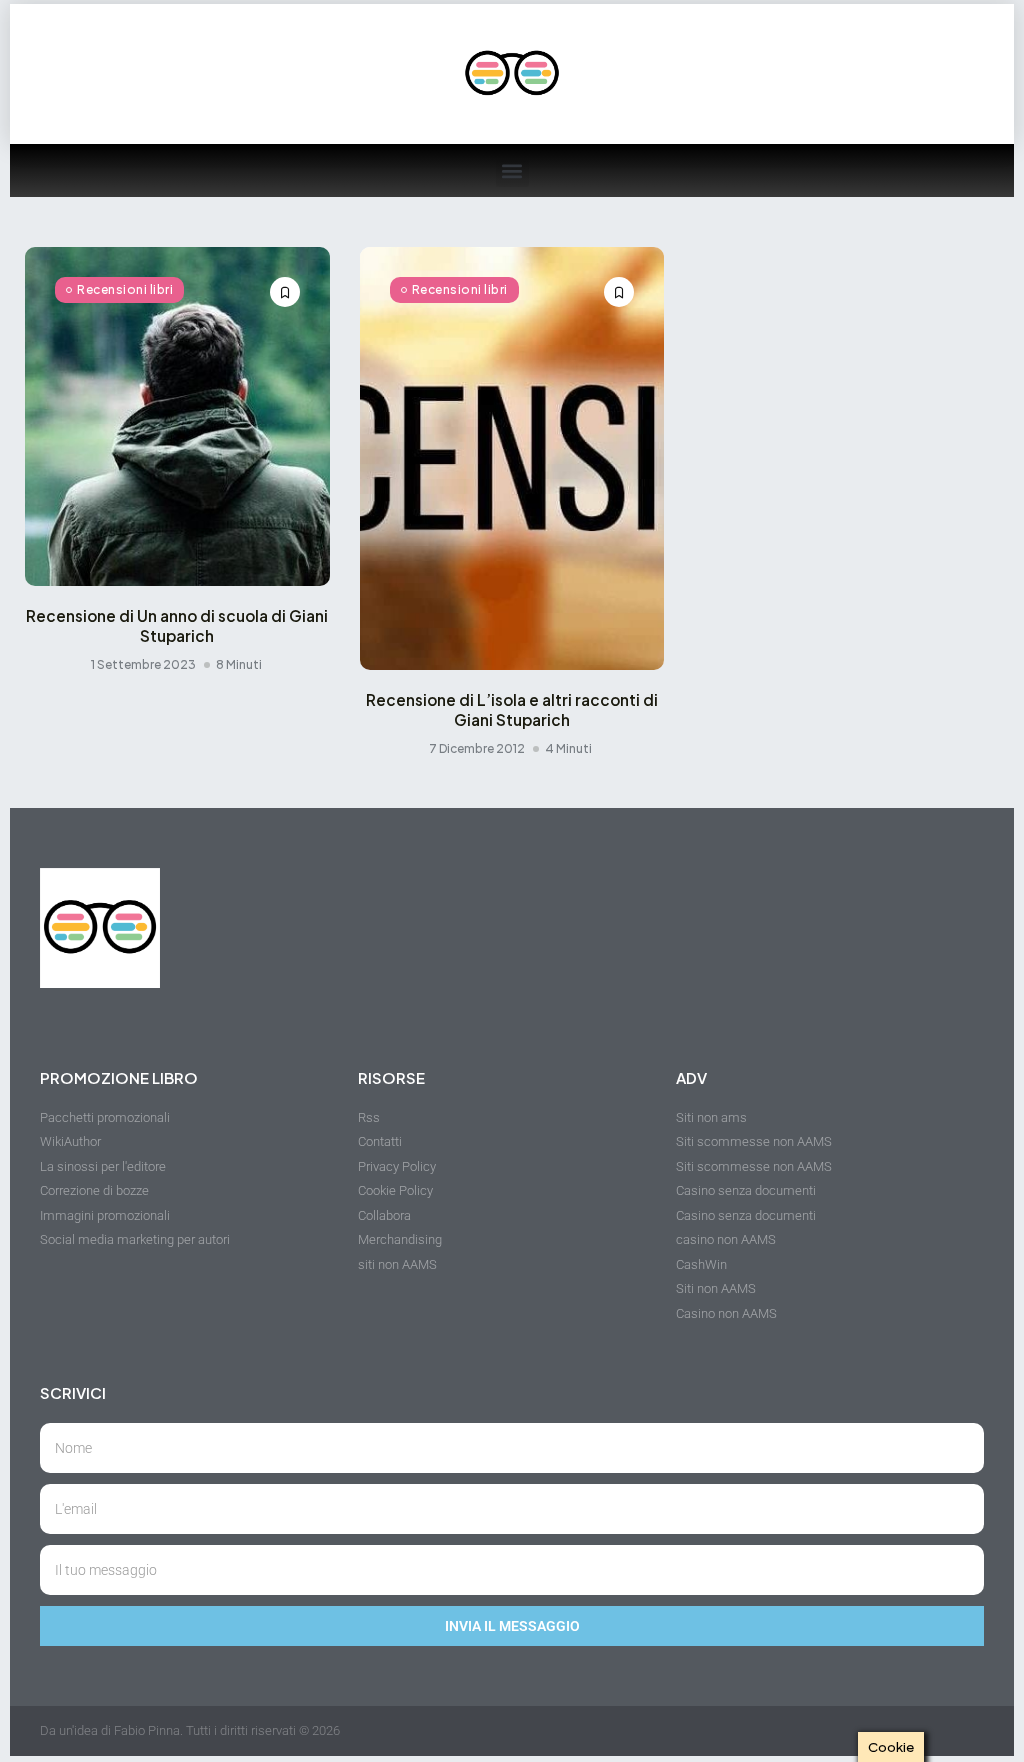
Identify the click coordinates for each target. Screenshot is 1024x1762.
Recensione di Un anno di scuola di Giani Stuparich (177, 625)
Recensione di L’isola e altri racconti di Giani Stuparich (512, 709)
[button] (512, 170)
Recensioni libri (125, 289)
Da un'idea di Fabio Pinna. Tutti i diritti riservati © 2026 (190, 1730)
